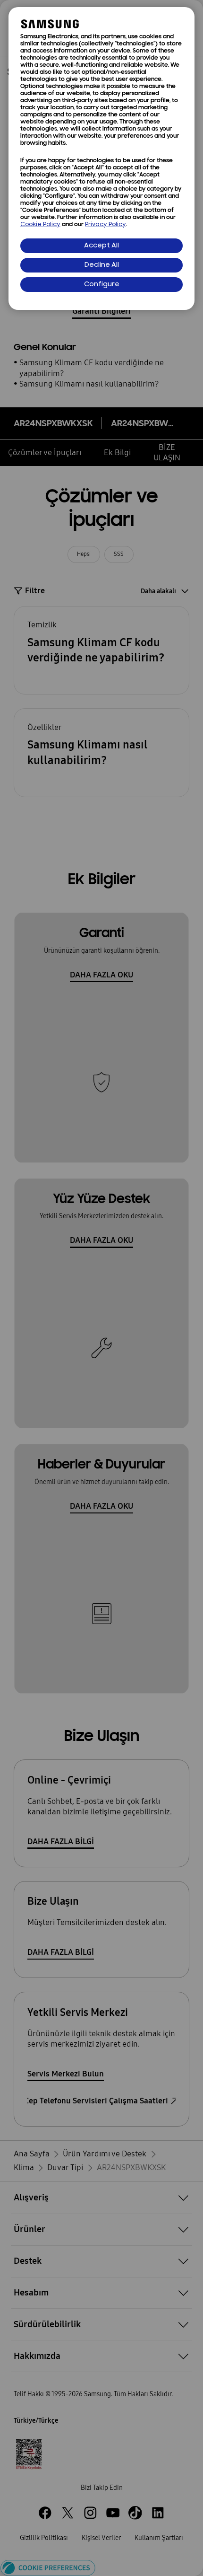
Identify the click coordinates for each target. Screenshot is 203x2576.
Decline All (102, 265)
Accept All (101, 246)
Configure (102, 285)
